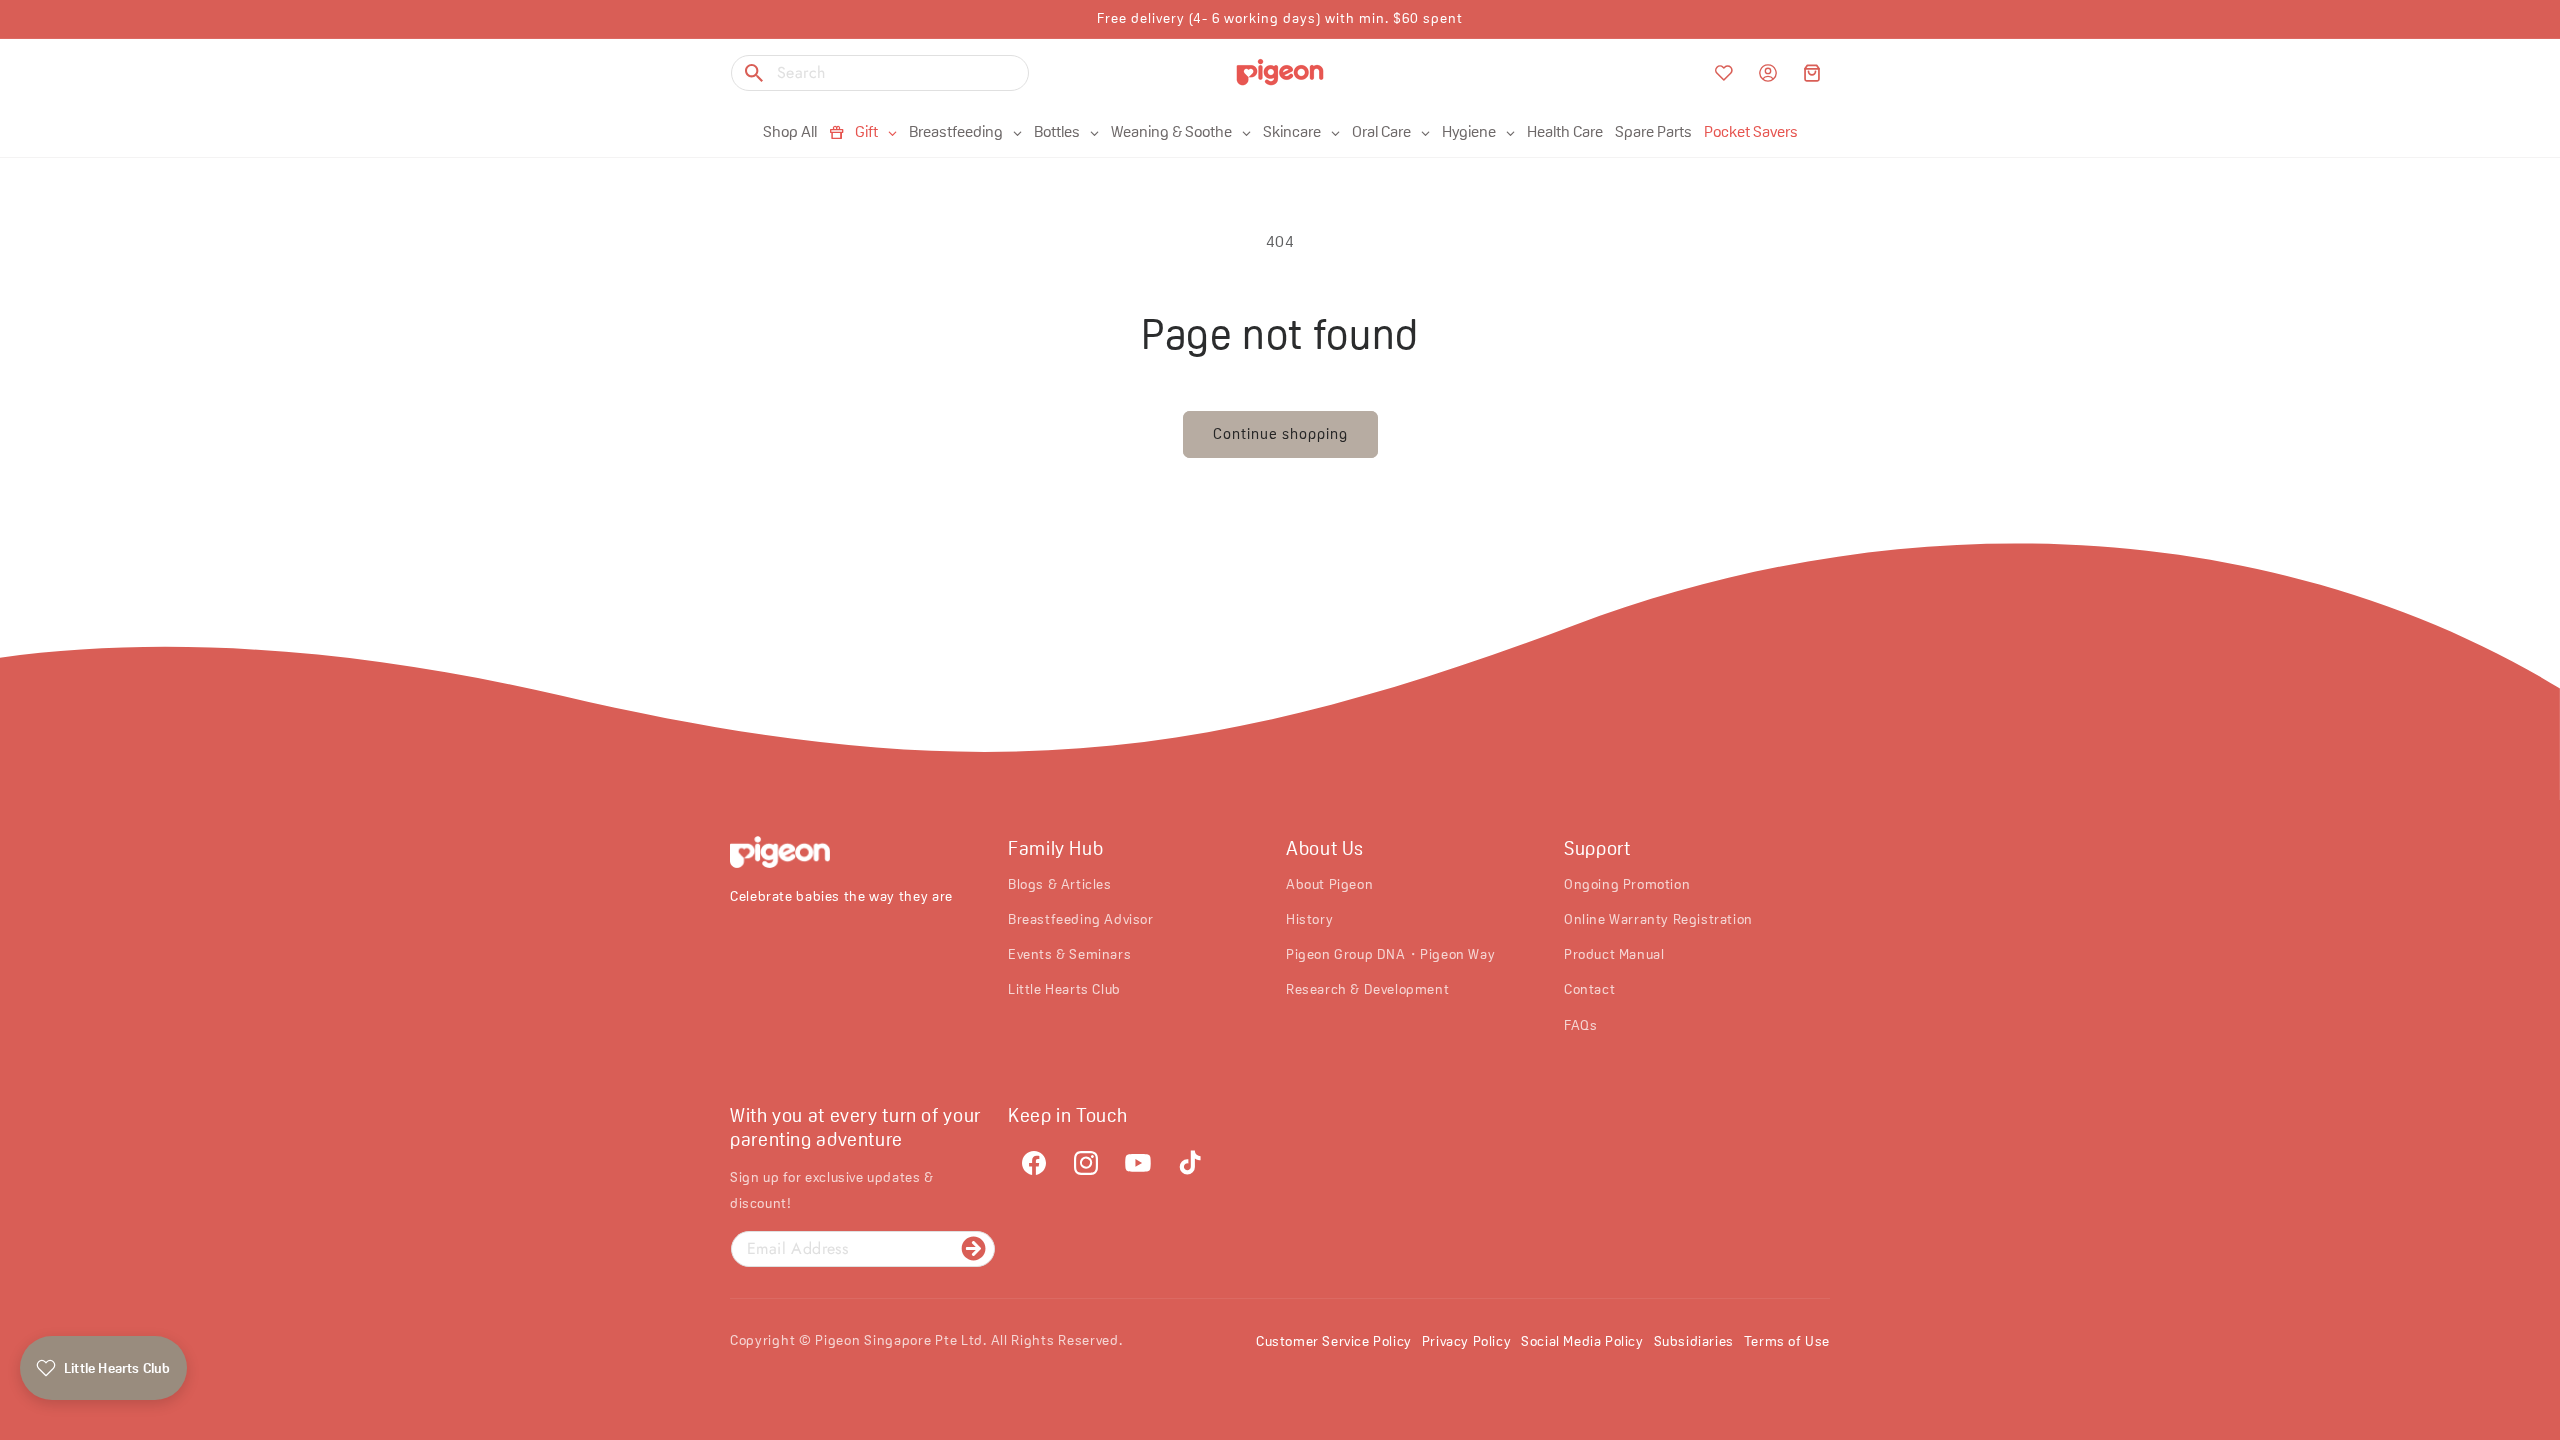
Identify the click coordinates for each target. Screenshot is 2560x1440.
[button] (1812, 73)
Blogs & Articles (1060, 884)
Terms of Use (1787, 1341)
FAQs (1580, 1025)
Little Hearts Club (1064, 989)
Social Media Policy (1582, 1341)
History (1309, 919)
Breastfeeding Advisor (1081, 919)
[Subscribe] (973, 1249)
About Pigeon (1329, 884)
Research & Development (1367, 989)
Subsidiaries (1694, 1341)
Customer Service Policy (1334, 1341)
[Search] (754, 73)
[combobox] (880, 73)
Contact (1589, 989)
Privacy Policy (1466, 1341)
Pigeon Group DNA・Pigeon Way (1390, 954)
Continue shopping (1280, 433)
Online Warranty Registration (1658, 919)
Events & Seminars (1069, 954)
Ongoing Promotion (1627, 884)
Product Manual (1614, 954)
